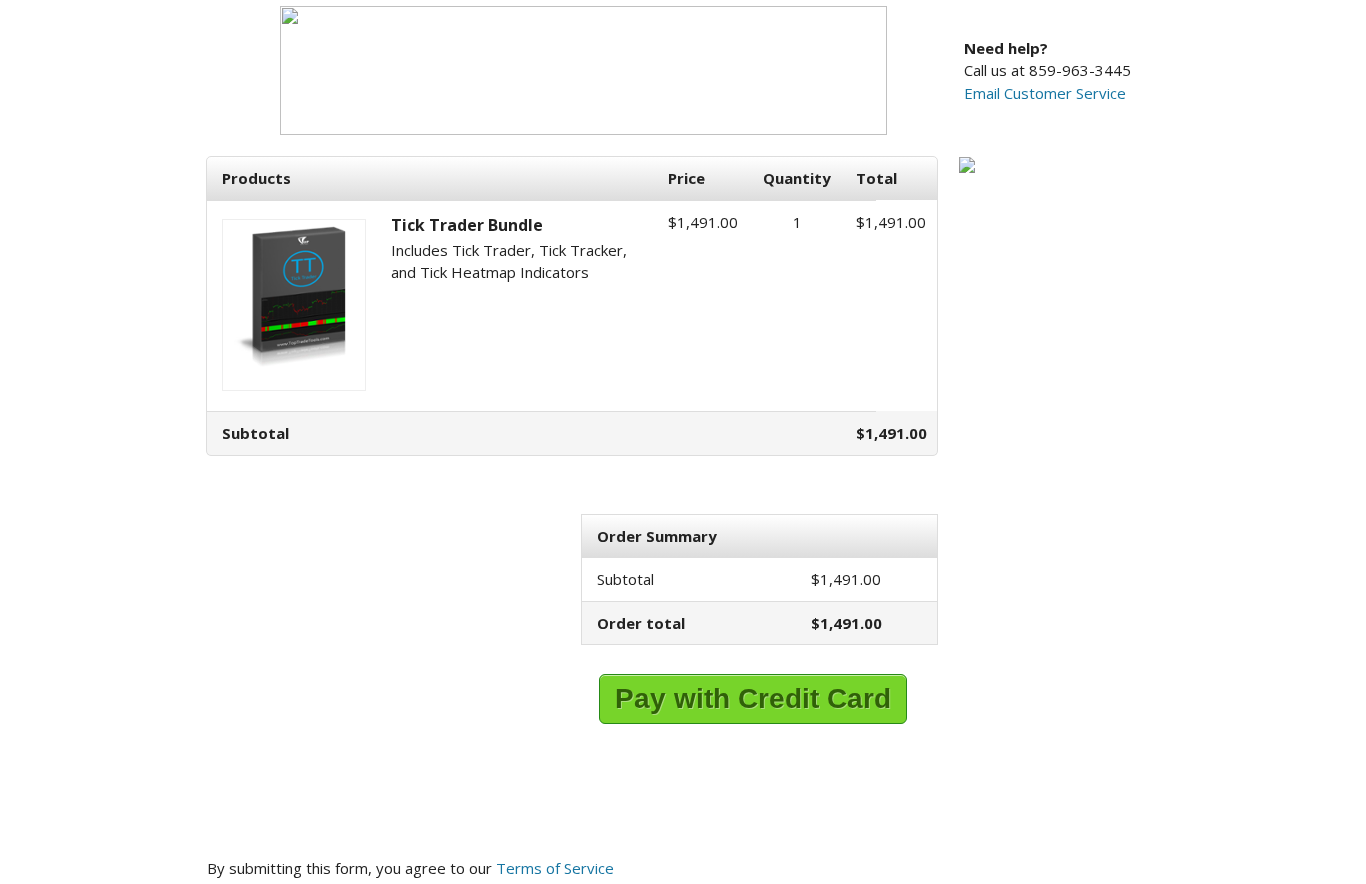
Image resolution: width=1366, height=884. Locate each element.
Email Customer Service (1045, 93)
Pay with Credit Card (753, 698)
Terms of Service (555, 868)
